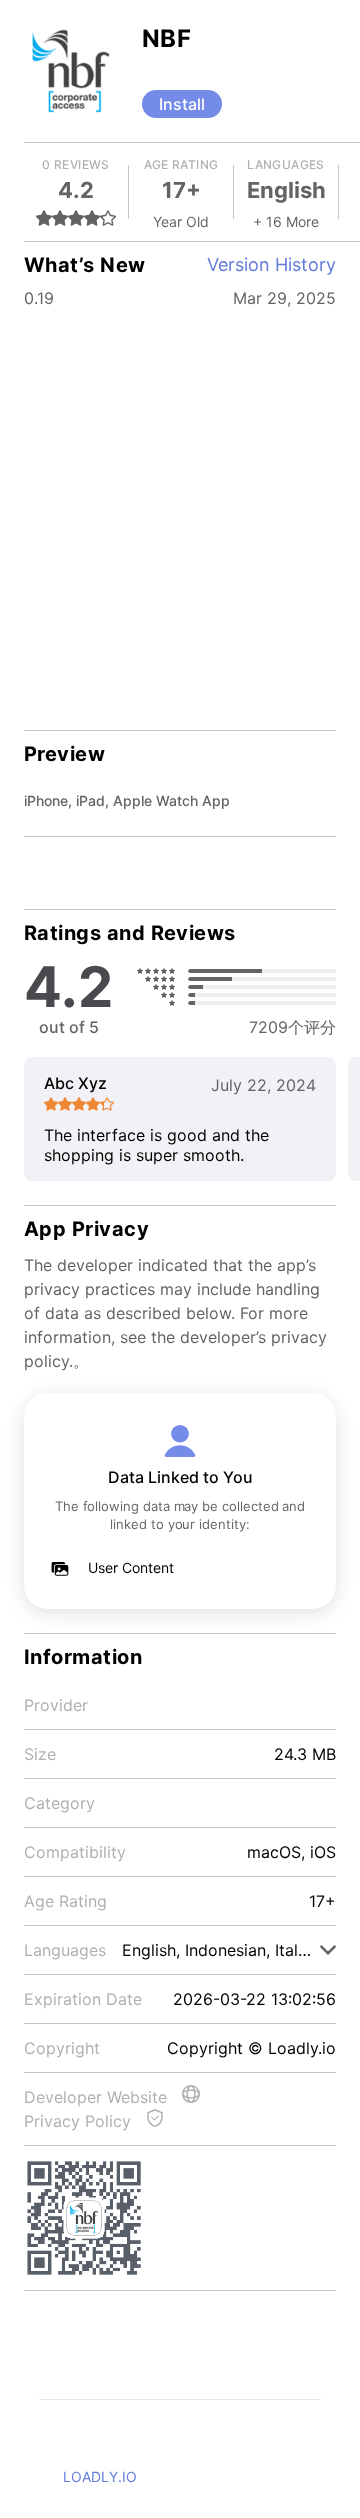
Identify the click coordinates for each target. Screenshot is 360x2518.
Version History (271, 264)
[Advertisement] (180, 506)
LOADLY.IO (100, 2476)
